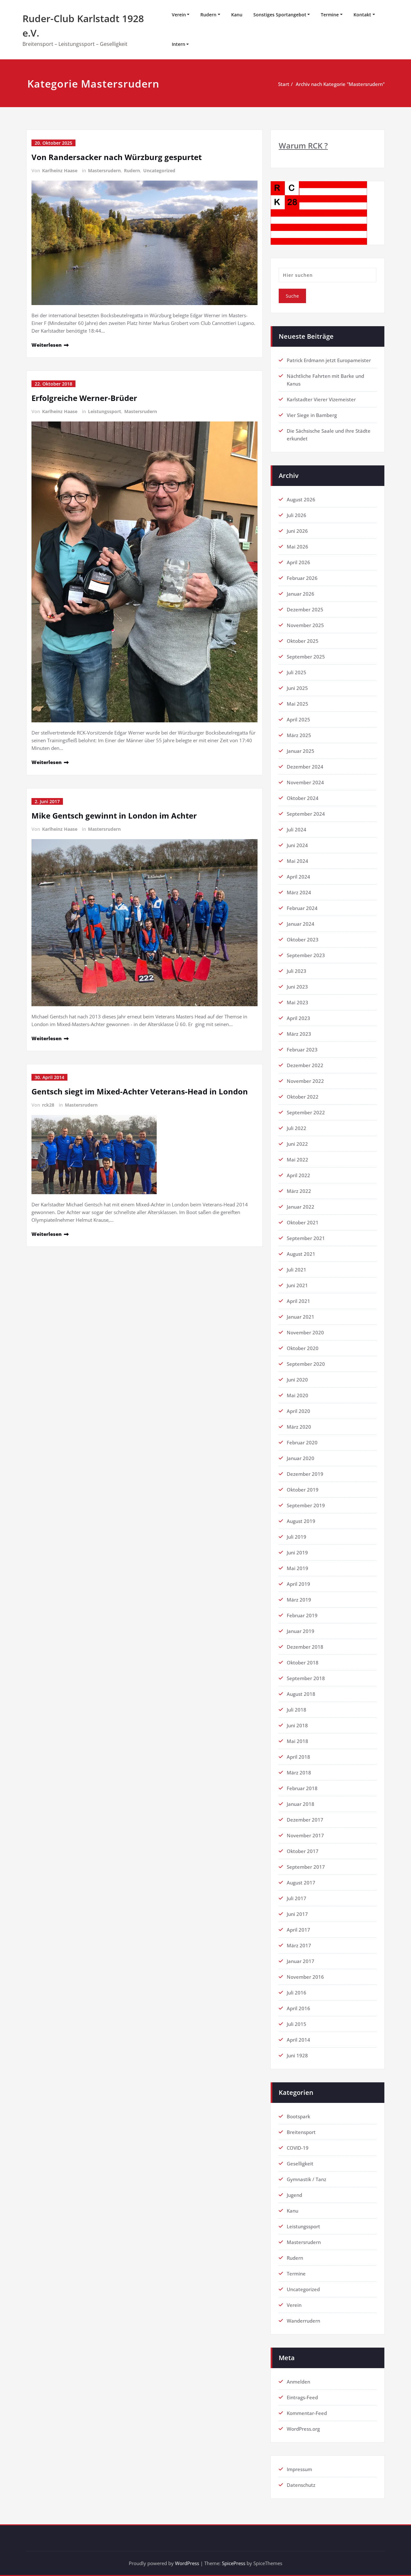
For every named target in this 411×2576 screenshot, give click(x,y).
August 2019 (301, 1521)
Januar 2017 (301, 1961)
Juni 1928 (297, 2055)
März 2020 (299, 1427)
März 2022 (299, 1191)
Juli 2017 (297, 1898)
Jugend (294, 2195)
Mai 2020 (297, 1395)
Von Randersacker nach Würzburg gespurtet (117, 157)
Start (284, 84)
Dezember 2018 (305, 1647)
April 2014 (298, 2040)
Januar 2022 (301, 1207)
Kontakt (362, 15)
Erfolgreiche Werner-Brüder (84, 398)
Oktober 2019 (303, 1490)
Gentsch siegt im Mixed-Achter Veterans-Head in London (140, 1091)
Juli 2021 (297, 1270)
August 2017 (301, 1883)
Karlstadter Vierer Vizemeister (321, 399)
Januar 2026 (301, 594)
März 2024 (299, 892)
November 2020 (305, 1332)
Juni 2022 (297, 1144)
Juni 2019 (297, 1552)
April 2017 (298, 1930)
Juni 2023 (297, 987)
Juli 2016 (297, 1993)
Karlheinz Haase (60, 170)
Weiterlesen (47, 345)
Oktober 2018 (303, 1662)
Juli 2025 (297, 672)
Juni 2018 (297, 1725)
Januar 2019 (301, 1631)
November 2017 (305, 1835)
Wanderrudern (303, 2321)
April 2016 (298, 2008)
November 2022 (305, 1081)
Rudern (208, 15)
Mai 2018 (297, 1741)
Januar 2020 (301, 1458)
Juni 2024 (297, 845)
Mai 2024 (297, 861)
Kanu (237, 15)
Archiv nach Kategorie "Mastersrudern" (340, 84)
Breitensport (301, 2132)
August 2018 (301, 1694)
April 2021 (298, 1301)
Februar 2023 (302, 1050)
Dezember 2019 (305, 1474)
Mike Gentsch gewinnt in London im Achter (114, 816)
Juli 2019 (297, 1537)
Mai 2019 (297, 1568)
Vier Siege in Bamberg (312, 415)
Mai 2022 (297, 1160)
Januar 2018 (301, 1804)
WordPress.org (303, 2429)
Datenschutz (301, 2485)
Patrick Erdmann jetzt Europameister (329, 360)
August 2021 (301, 1254)
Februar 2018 (302, 1788)
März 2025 (299, 735)
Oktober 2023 (303, 939)
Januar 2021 (301, 1317)
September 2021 (306, 1238)
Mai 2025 (297, 704)
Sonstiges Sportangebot (280, 15)
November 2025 (305, 625)
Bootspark (298, 2116)
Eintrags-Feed (302, 2397)
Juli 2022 (297, 1128)
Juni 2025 (297, 688)
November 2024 (305, 782)
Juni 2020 (297, 1380)
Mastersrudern (104, 170)
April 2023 (298, 1018)
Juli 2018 (297, 1710)
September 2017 (306, 1867)
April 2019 (298, 1584)
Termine (330, 15)
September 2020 (306, 1364)
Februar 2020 (302, 1442)
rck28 (48, 1105)
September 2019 (306, 1505)
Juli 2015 (297, 2024)
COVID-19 (298, 2148)
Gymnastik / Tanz (306, 2179)
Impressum (299, 2469)
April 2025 (298, 719)
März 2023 (299, 1034)
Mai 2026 (297, 547)
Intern (179, 44)
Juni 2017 (297, 1914)
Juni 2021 (297, 1285)
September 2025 (306, 657)
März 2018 (299, 1773)
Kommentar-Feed (307, 2413)
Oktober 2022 (303, 1097)
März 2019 (299, 1600)
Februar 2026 (302, 578)
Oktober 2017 (303, 1851)
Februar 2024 (302, 908)
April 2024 (298, 877)
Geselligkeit (300, 2164)
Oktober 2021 (303, 1222)
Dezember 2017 (305, 1820)
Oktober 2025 (303, 641)
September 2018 (306, 1678)
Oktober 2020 (303, 1348)
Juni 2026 (297, 531)
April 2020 (298, 1411)
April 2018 (298, 1757)
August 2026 (301, 499)
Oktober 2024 (303, 798)
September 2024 (306, 814)
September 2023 (306, 955)
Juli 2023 (297, 971)
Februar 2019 (302, 1615)
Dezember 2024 (305, 767)
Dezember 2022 (305, 1065)
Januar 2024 (301, 924)
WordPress (187, 2563)
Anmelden (298, 2382)
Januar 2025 (301, 751)
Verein (179, 15)
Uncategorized (159, 170)
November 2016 (305, 1977)
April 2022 (298, 1175)
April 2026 (298, 562)
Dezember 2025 (305, 609)
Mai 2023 (297, 1002)
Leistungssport (105, 411)
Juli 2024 (297, 829)
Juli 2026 (297, 515)
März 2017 (299, 1945)
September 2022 (306, 1112)
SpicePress (234, 2563)
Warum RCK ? (303, 145)
